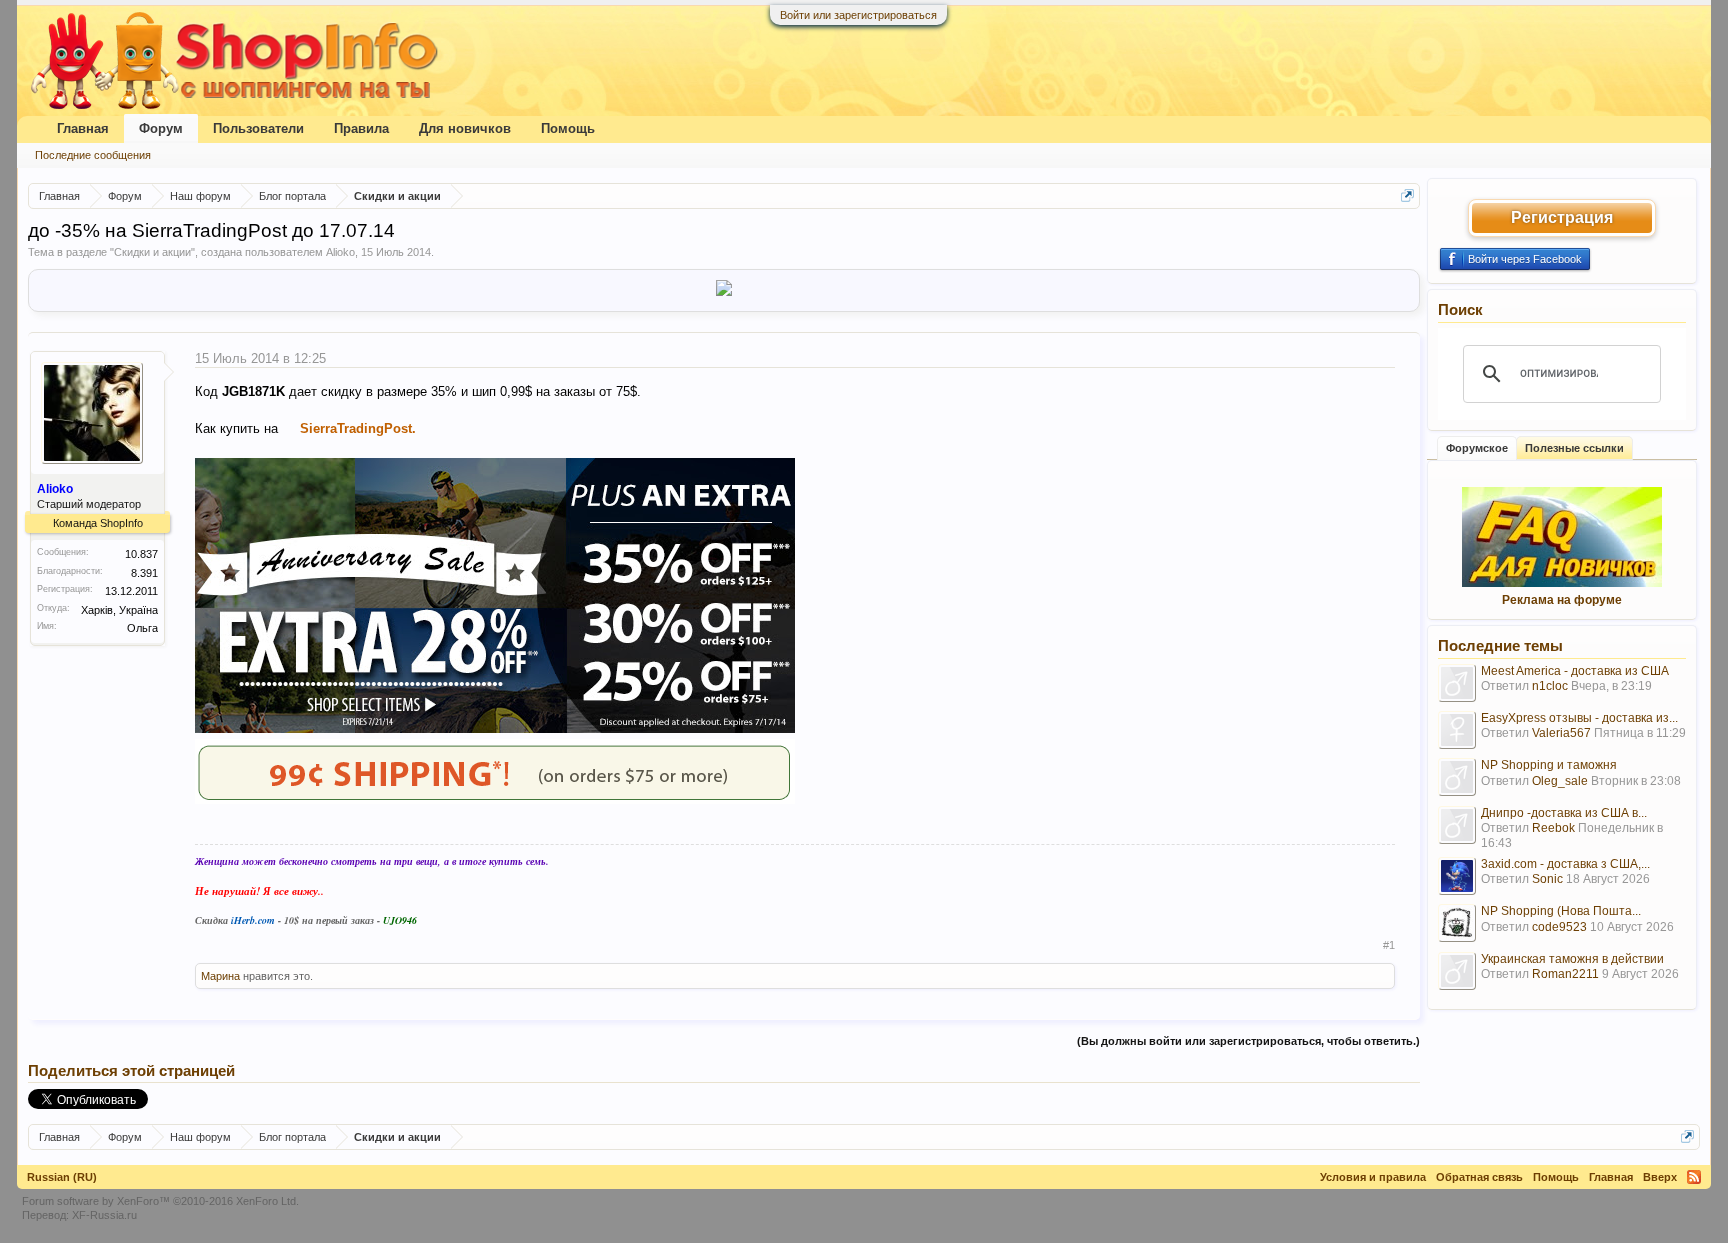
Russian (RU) (62, 1177)
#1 (1389, 945)
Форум (161, 128)
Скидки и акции (152, 252)
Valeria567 (1561, 733)
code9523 (1559, 927)
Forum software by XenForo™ (160, 1201)
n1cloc (1550, 686)
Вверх (1660, 1177)
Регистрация (1562, 217)
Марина (220, 976)
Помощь (568, 128)
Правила (361, 128)
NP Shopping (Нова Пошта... (1561, 911)
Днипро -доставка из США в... (1564, 813)
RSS (1694, 1177)
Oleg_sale (1560, 781)
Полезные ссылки (1574, 448)
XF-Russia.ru (104, 1215)
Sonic (1547, 879)
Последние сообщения (93, 155)
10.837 (141, 554)
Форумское (1477, 448)
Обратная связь (1479, 1177)
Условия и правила (1373, 1177)
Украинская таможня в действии (1572, 959)
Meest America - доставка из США (1575, 671)
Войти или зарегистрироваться (858, 15)
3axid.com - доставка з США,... (1565, 864)
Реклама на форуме (1562, 600)
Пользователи (258, 128)
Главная (83, 128)
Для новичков (465, 128)
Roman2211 (1565, 974)
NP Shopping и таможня (1549, 765)
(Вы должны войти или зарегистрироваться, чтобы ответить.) (1248, 1041)
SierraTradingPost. (358, 428)
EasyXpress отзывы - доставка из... (1579, 718)
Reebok (1553, 828)
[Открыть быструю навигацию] (1407, 195)
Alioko (340, 252)
